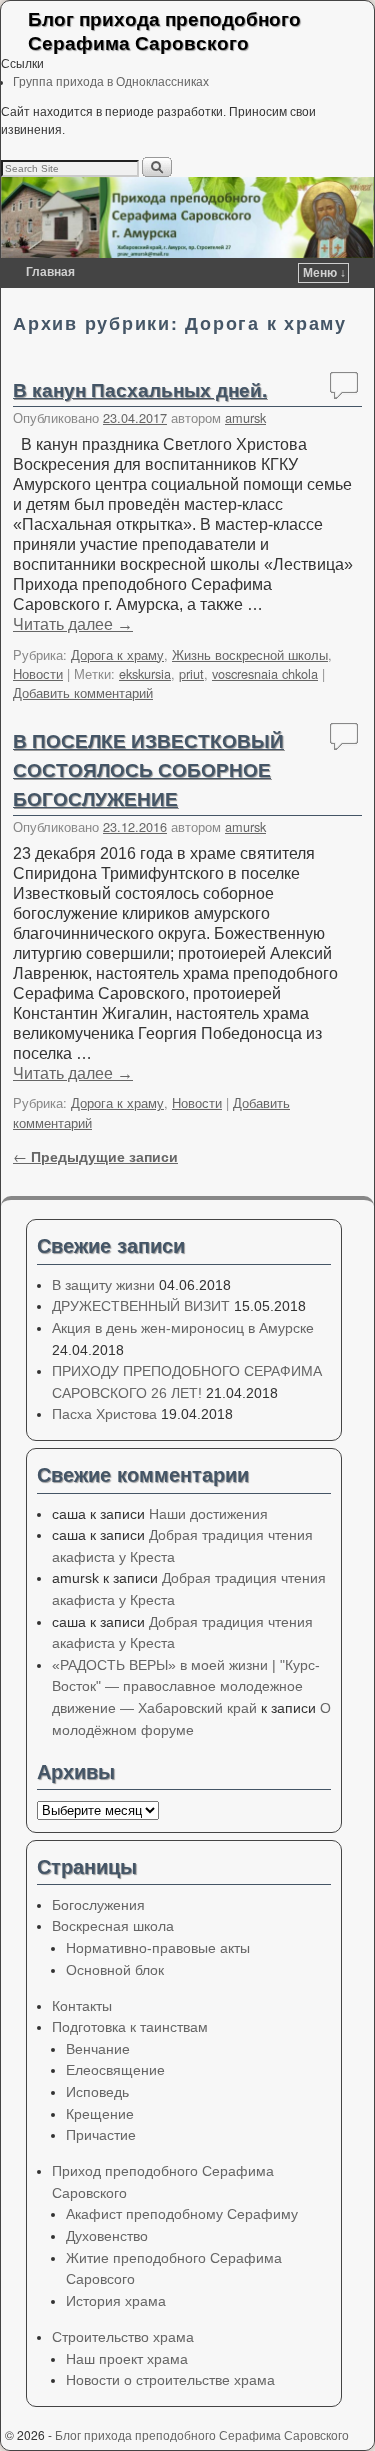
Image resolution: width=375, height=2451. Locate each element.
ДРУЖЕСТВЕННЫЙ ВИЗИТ (141, 1306)
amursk (245, 417)
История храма (116, 2301)
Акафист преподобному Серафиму (182, 2214)
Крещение (100, 2114)
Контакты (82, 2006)
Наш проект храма (127, 2359)
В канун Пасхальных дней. (140, 389)
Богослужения (98, 1905)
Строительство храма (123, 2337)
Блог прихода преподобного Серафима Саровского (164, 30)
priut (191, 673)
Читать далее (73, 624)
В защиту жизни (103, 1285)
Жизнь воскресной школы (250, 654)
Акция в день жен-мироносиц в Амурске (183, 1328)
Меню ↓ (324, 273)
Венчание (98, 2049)
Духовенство (107, 2236)
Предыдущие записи (95, 1156)
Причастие (101, 2135)
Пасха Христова (104, 1414)
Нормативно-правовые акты (158, 1948)
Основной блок (115, 1970)
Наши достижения (208, 1514)
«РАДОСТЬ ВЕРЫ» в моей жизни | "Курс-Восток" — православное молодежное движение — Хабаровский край (186, 1686)
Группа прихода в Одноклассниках (111, 82)
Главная (50, 272)
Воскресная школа (113, 1926)
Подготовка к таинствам (130, 2027)
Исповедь (97, 2092)
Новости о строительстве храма (170, 2380)
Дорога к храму (117, 654)
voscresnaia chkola (265, 673)
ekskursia (145, 673)
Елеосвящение (115, 2070)
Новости (38, 673)
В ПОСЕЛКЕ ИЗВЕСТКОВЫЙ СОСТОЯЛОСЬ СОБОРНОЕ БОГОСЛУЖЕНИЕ (148, 769)
